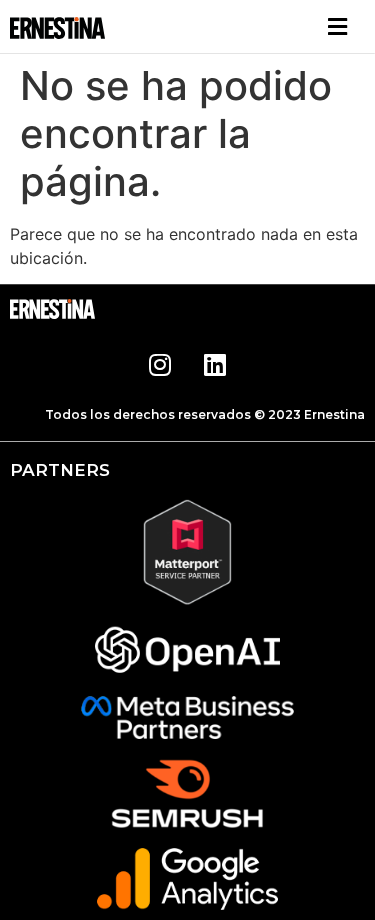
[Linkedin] (215, 364)
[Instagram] (160, 364)
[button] (338, 26)
